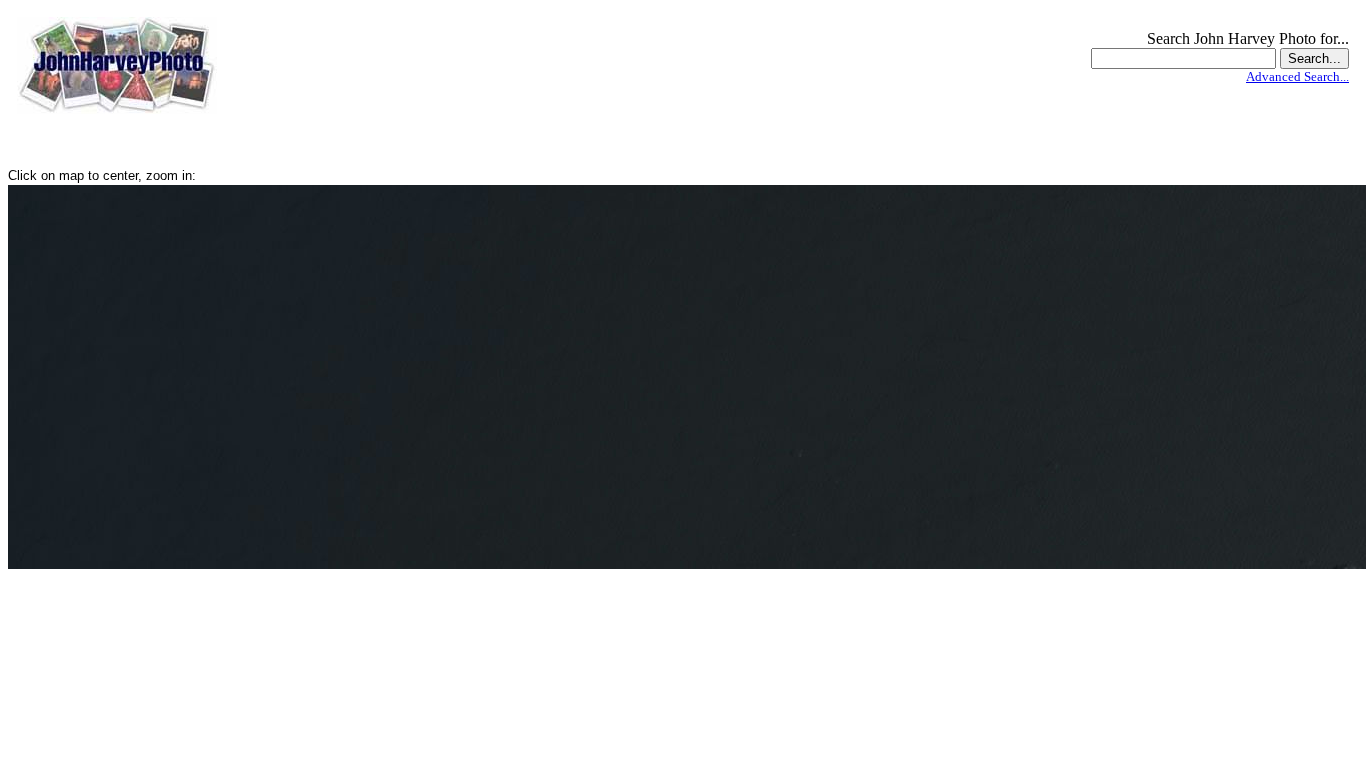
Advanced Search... (1297, 76)
